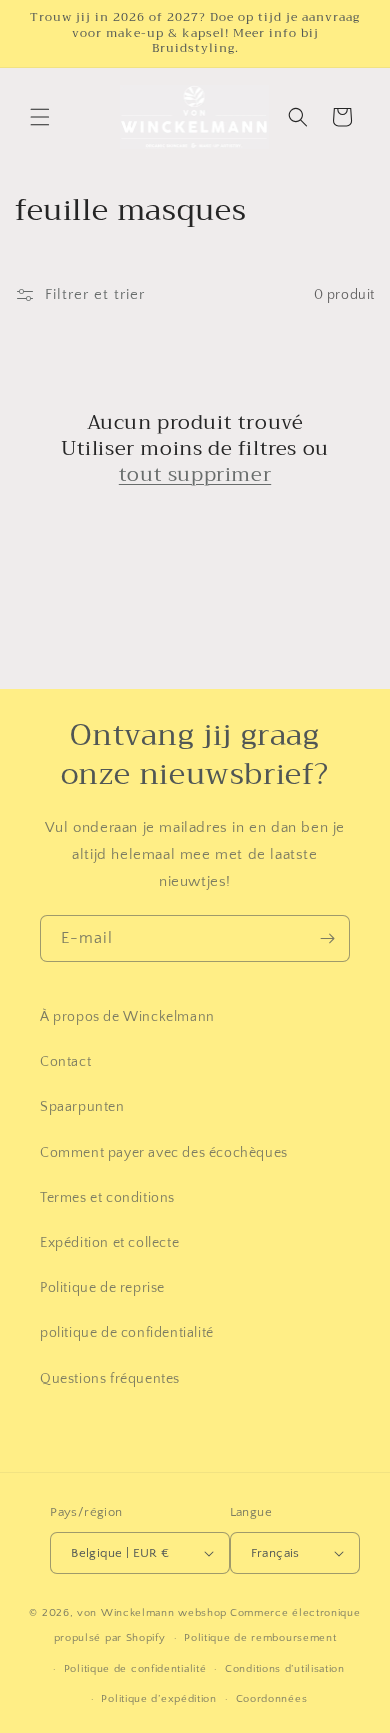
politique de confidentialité (127, 1333)
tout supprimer (195, 475)
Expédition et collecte (109, 1243)
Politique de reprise (102, 1288)
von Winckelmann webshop (152, 1613)
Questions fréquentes (110, 1379)
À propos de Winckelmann (127, 1017)
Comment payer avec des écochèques (164, 1153)
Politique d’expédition (158, 1699)
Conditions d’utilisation (285, 1669)
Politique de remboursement (260, 1638)
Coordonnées (272, 1699)
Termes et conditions (107, 1198)
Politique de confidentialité (135, 1669)
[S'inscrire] (327, 938)
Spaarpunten (82, 1107)
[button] (40, 117)
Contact (65, 1062)
